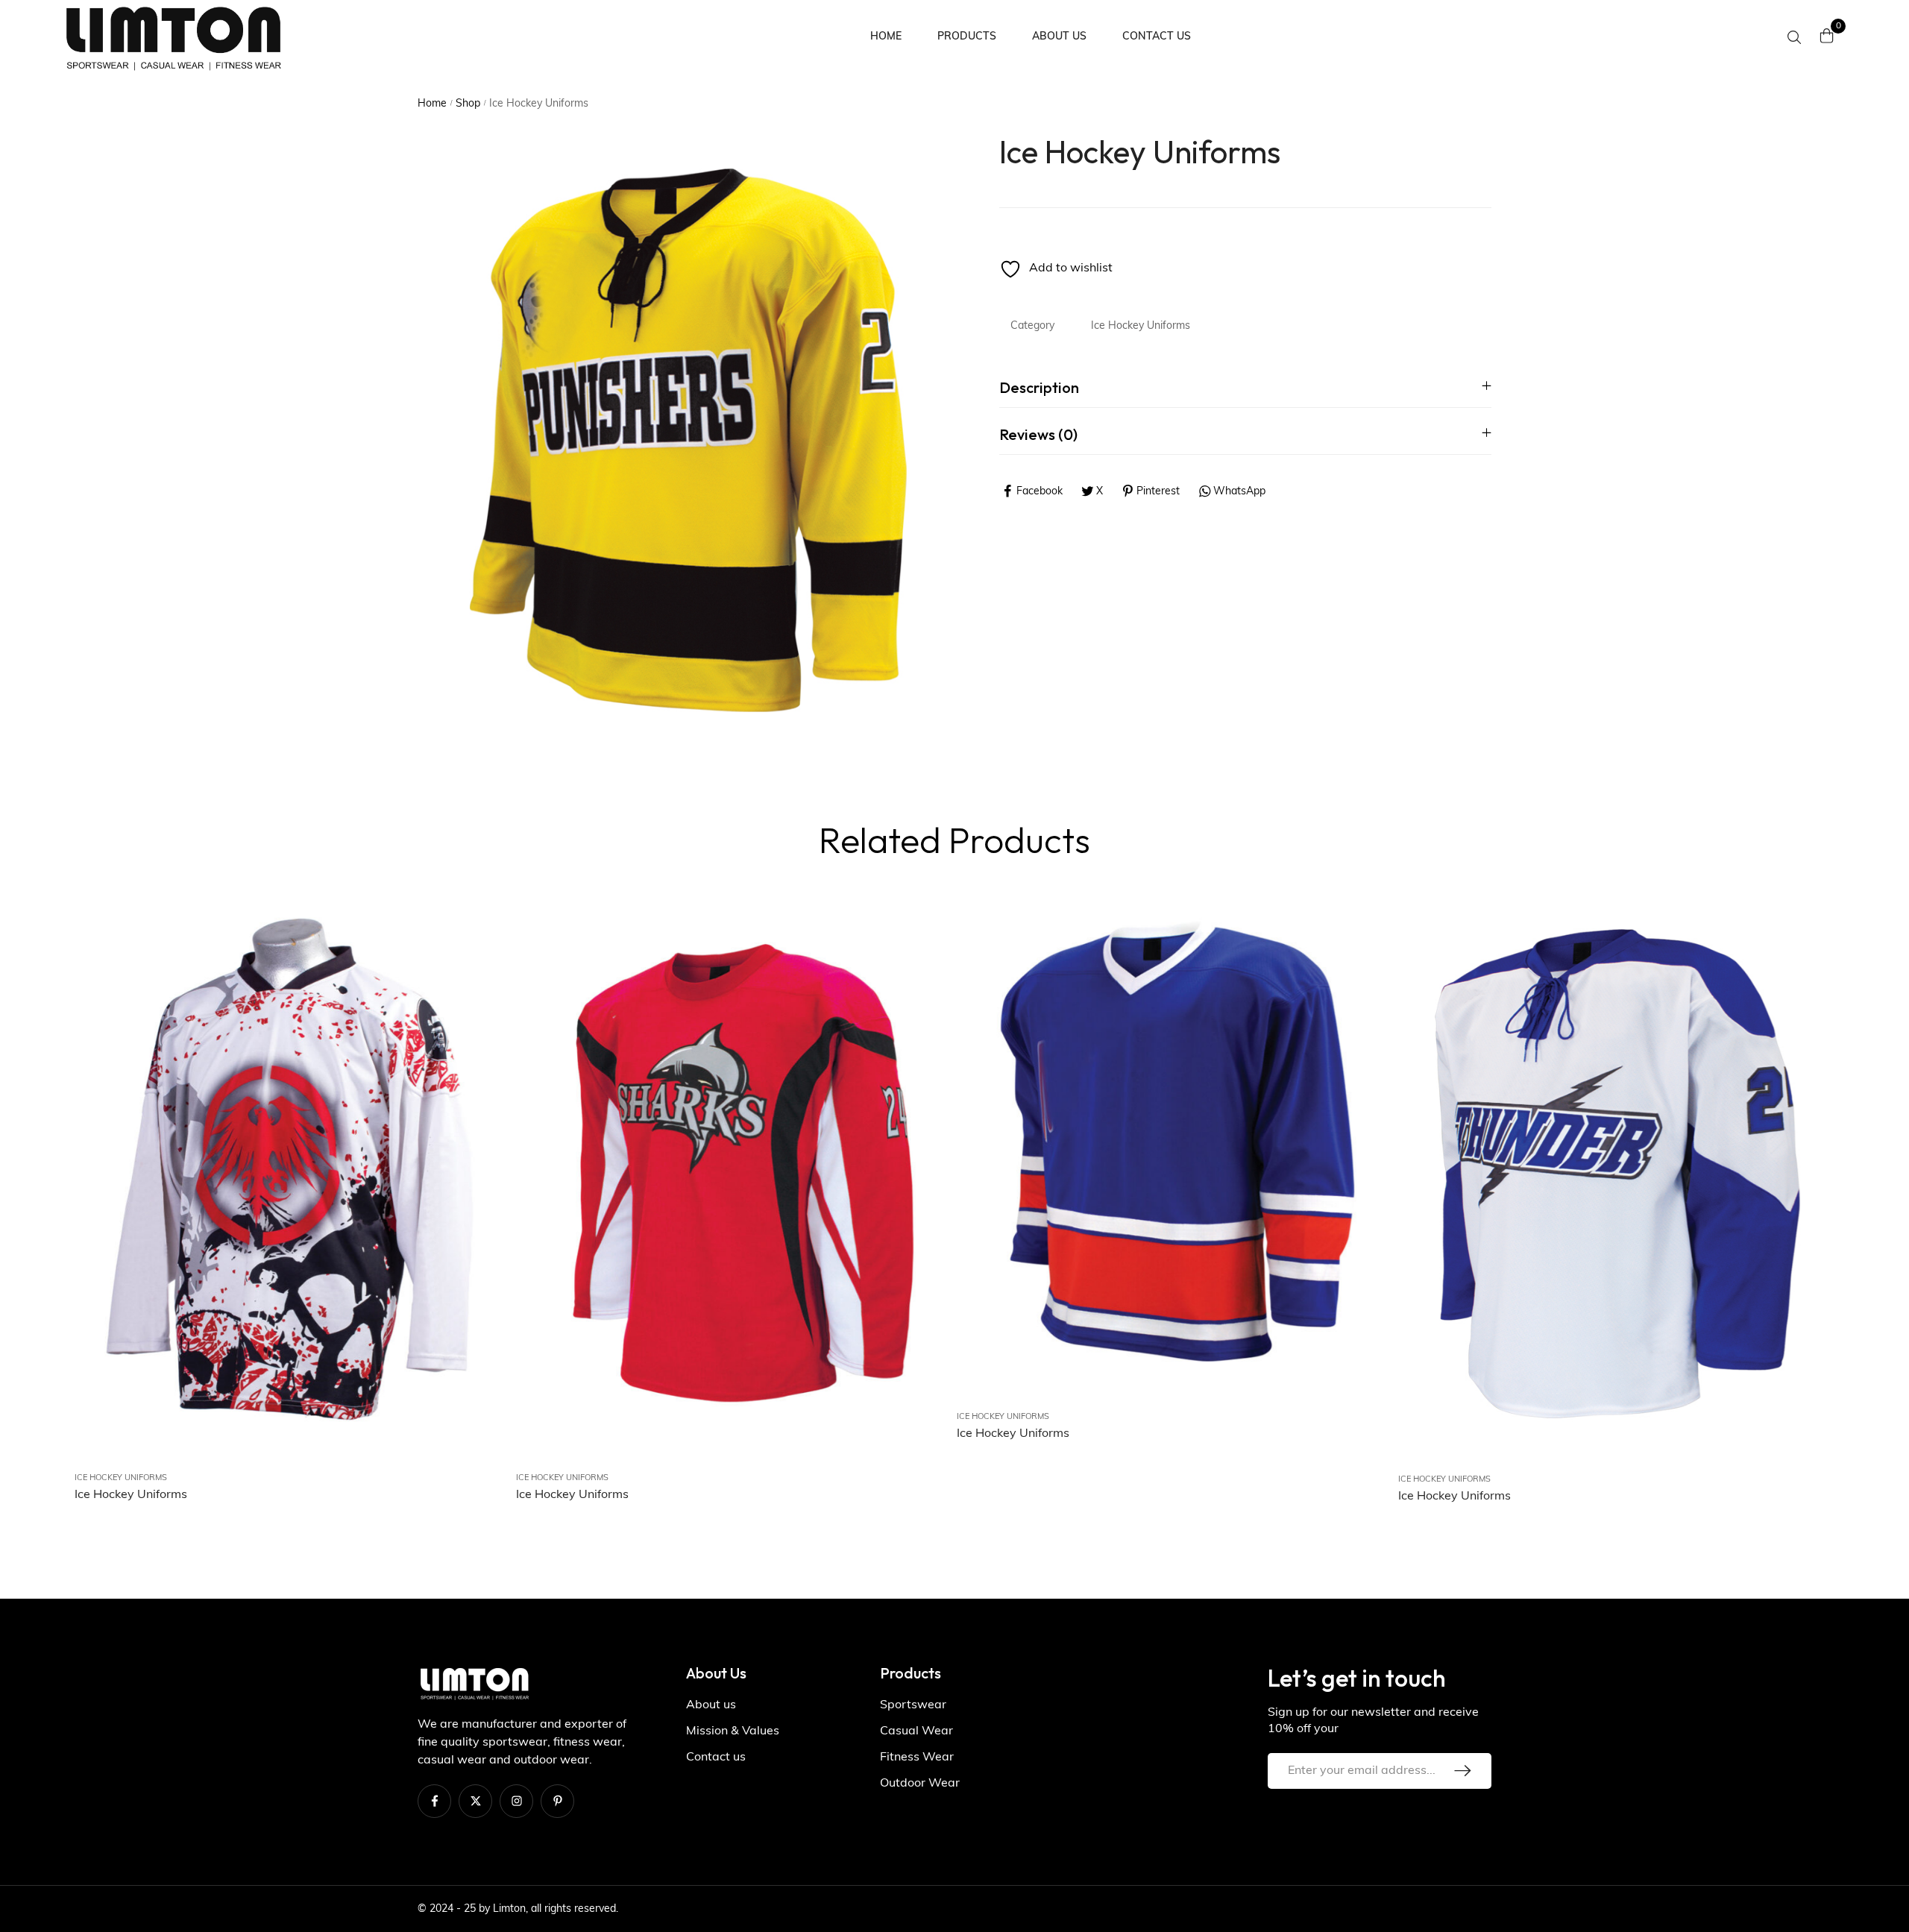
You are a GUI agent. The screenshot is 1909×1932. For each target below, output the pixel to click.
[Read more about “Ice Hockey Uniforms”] (482, 1018)
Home (432, 104)
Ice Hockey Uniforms (1141, 326)
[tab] (1245, 387)
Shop (468, 104)
